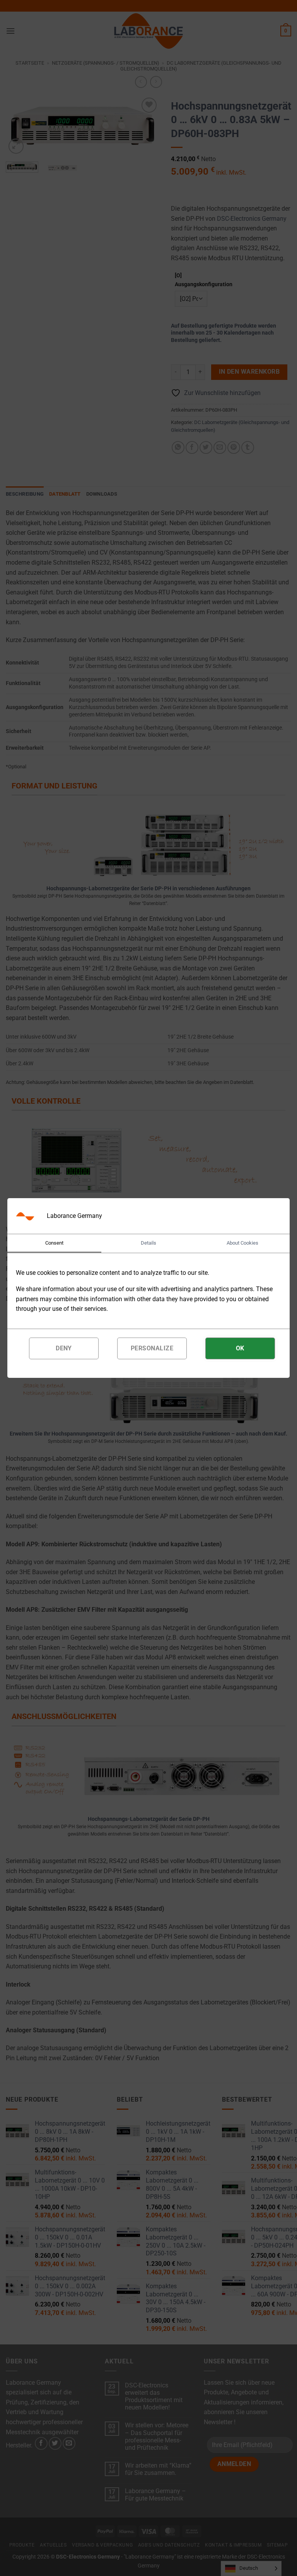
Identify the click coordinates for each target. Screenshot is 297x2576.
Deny (64, 1348)
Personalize (152, 1348)
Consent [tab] (54, 1243)
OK (240, 1348)
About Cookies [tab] (242, 1243)
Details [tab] (148, 1243)
